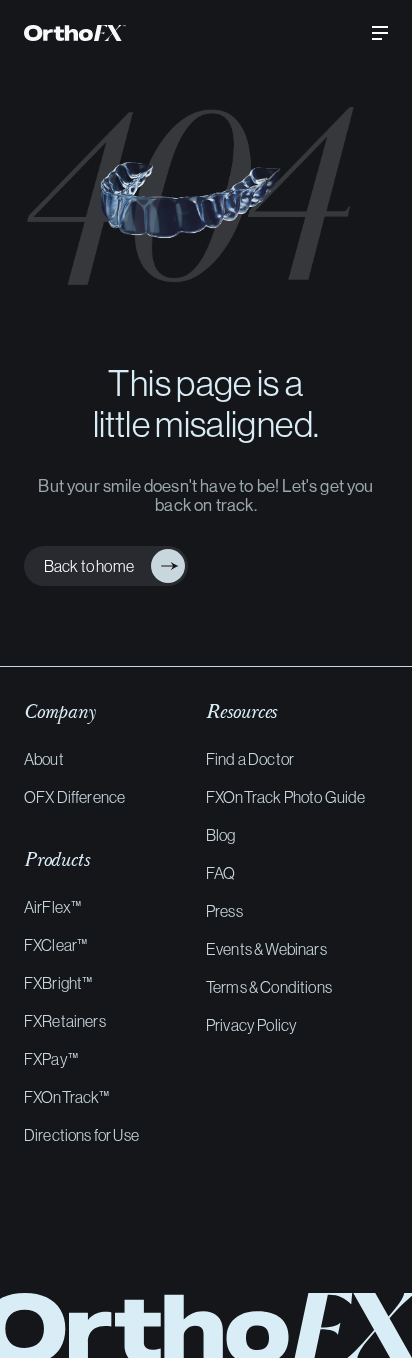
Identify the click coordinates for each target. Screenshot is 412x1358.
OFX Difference (74, 797)
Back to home (85, 566)
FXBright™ (58, 983)
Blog (221, 835)
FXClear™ (55, 945)
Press (224, 911)
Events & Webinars (266, 949)
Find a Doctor (250, 759)
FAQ (220, 873)
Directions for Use (81, 1135)
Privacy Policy (251, 1025)
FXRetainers (65, 1021)
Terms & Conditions (269, 987)
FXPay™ (51, 1059)
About (44, 759)
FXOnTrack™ (67, 1097)
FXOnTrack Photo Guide (285, 797)
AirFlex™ (52, 907)
